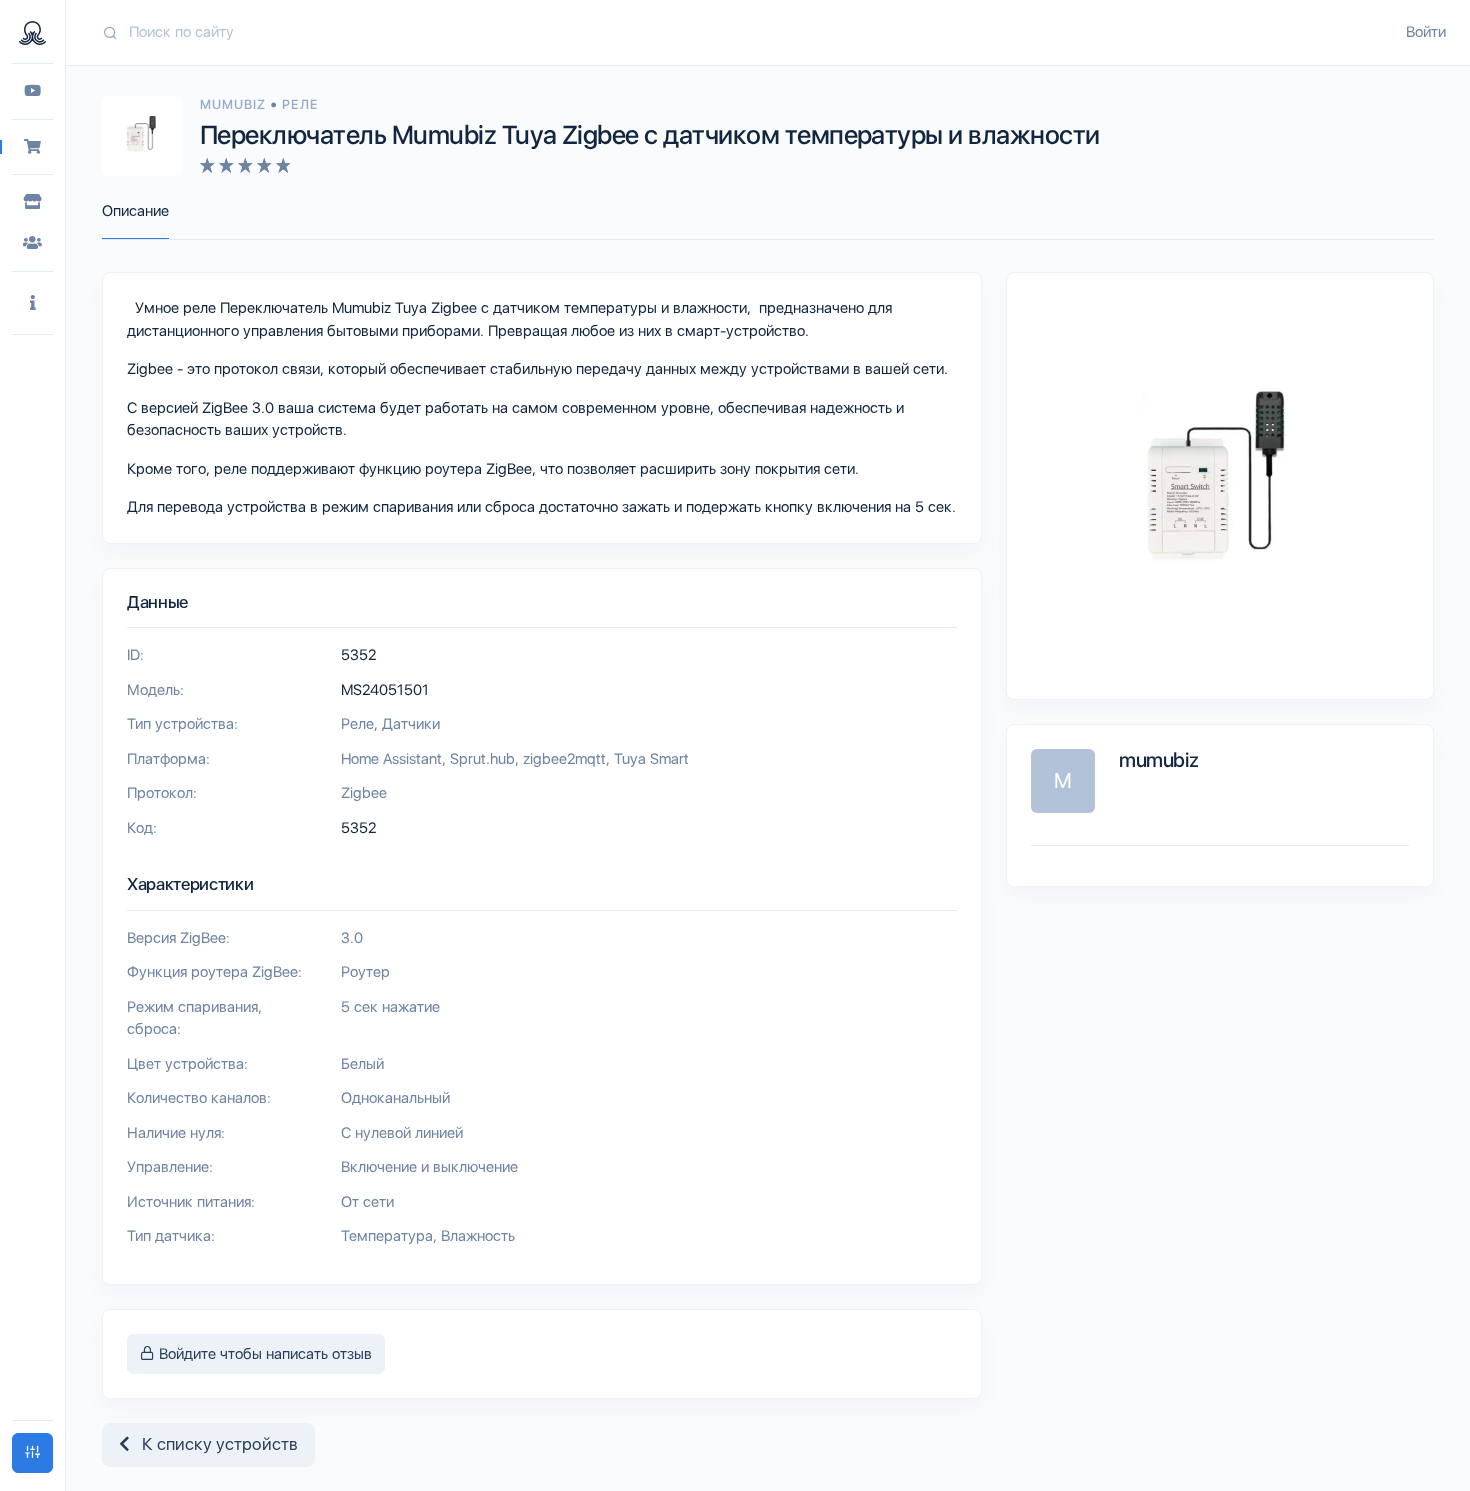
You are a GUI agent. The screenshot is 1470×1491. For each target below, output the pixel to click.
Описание (135, 211)
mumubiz (235, 104)
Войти (1426, 32)
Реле (299, 104)
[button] (32, 303)
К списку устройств (214, 1444)
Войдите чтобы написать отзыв (263, 1354)
